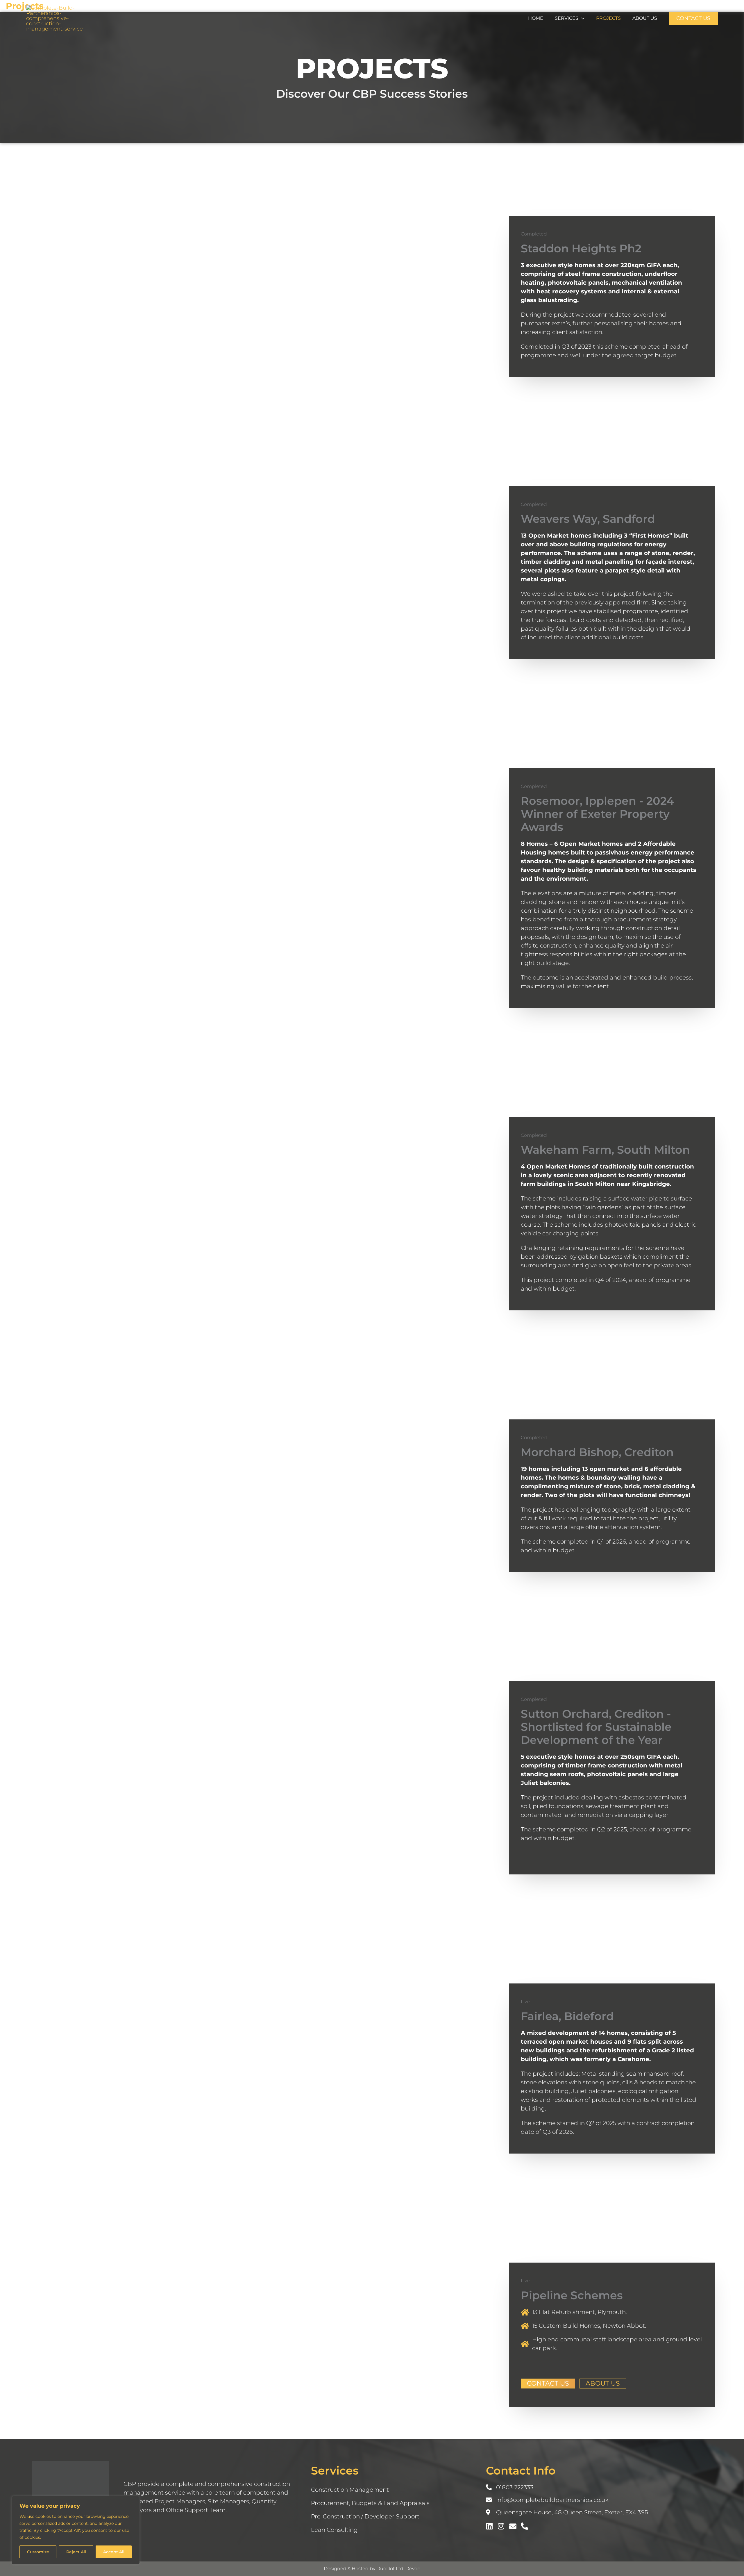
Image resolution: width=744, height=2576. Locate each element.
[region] (76, 2530)
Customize (38, 2552)
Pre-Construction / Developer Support (365, 2516)
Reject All (76, 2552)
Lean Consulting (334, 2530)
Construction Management (350, 2490)
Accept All (114, 2552)
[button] (581, 18)
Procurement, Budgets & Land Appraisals (370, 2503)
